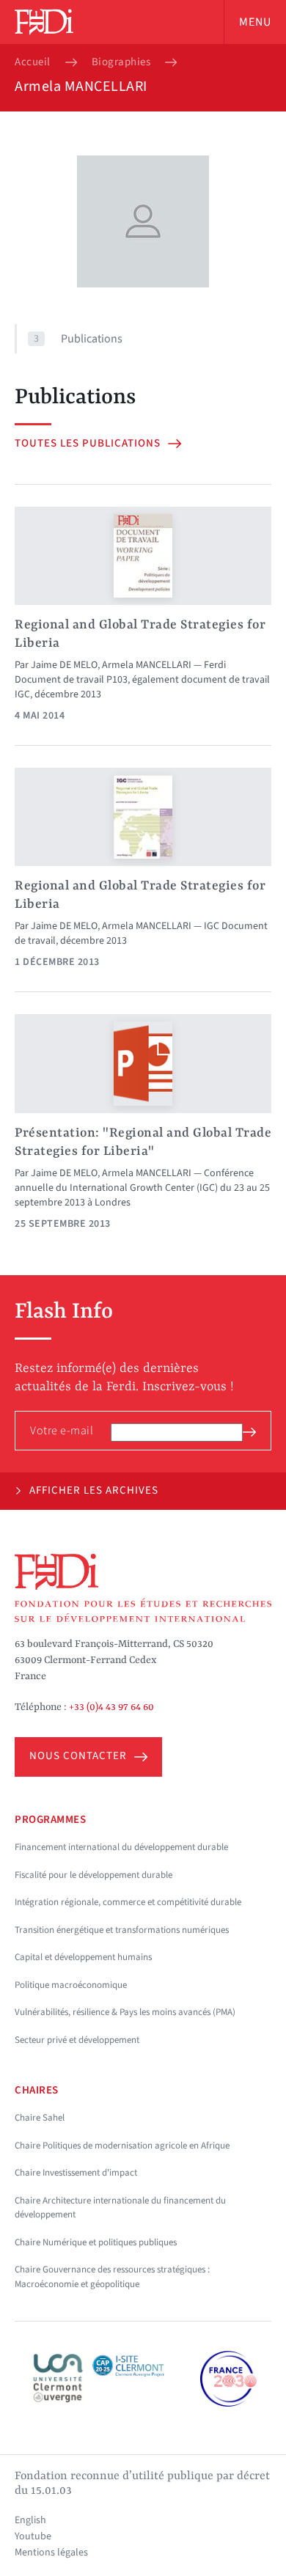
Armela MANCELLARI (147, 665)
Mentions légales (51, 2553)
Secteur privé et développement (77, 2040)
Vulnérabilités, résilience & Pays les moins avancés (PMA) (125, 2012)
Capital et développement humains (83, 1957)
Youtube (33, 2536)
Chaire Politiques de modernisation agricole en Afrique (122, 2146)
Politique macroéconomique (71, 1985)
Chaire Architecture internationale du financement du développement (120, 2208)
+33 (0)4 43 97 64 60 (111, 1707)
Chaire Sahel (40, 2118)
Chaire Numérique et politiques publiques (96, 2242)
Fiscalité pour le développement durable (93, 1875)
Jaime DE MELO (64, 665)
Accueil (33, 62)
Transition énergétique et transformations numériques (122, 1930)
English (30, 2520)
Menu (255, 22)
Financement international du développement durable (121, 1847)
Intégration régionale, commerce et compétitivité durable (128, 1902)
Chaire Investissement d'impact (76, 2173)
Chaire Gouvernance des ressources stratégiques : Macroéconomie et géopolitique (112, 2277)
